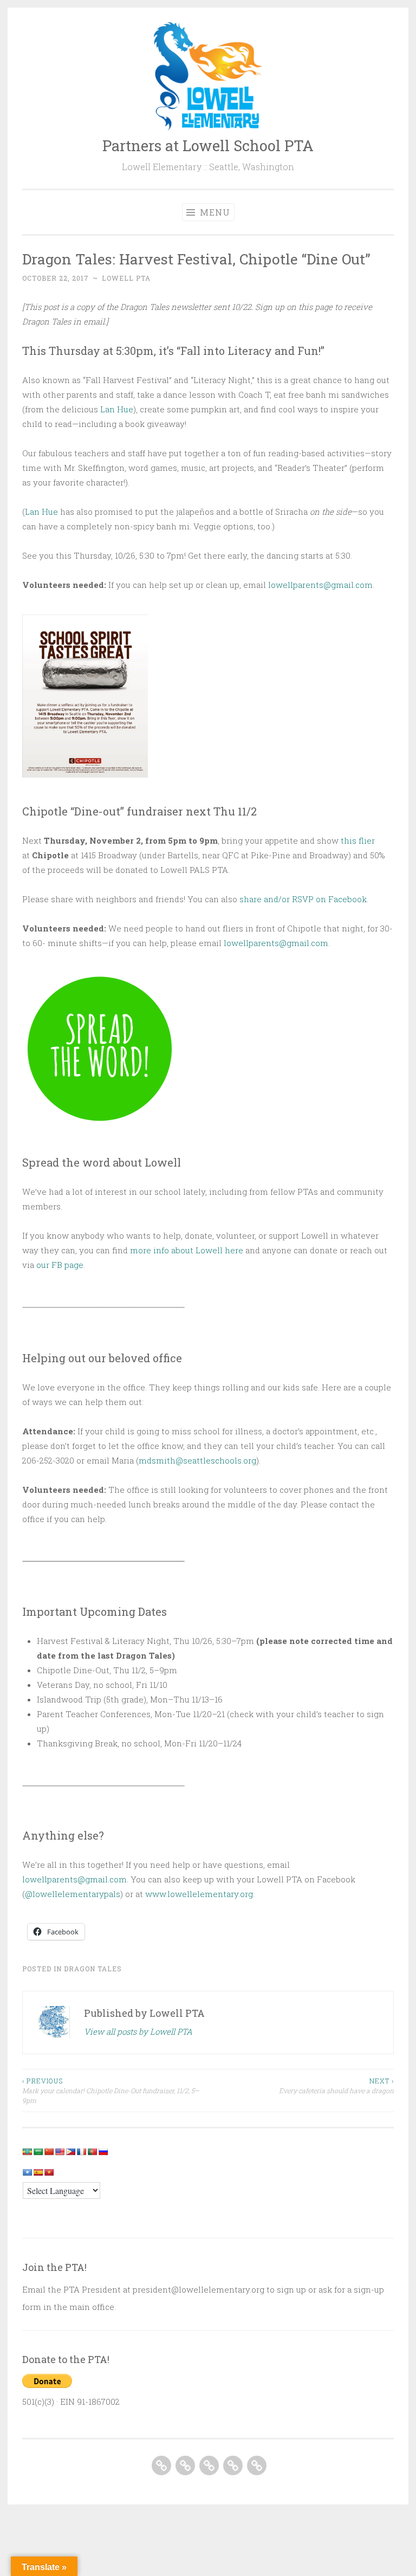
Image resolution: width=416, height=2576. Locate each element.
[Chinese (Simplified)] (49, 2152)
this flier (358, 840)
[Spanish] (38, 2172)
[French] (81, 2152)
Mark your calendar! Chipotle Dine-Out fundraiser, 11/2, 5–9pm (110, 2091)
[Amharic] (27, 2152)
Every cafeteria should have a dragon (336, 2086)
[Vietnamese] (49, 2172)
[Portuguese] (92, 2152)
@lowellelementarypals (73, 1894)
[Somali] (27, 2172)
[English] (60, 2152)
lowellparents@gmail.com (320, 585)
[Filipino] (70, 2152)
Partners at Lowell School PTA (208, 145)
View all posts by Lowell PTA (138, 2031)
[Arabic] (38, 2152)
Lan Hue (117, 409)
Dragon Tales (93, 1969)
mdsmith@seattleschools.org (197, 1460)
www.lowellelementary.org (199, 1894)
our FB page (60, 1265)
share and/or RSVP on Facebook (303, 899)
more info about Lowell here (187, 1250)
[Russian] (103, 2152)
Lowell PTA (126, 278)
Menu (214, 212)
